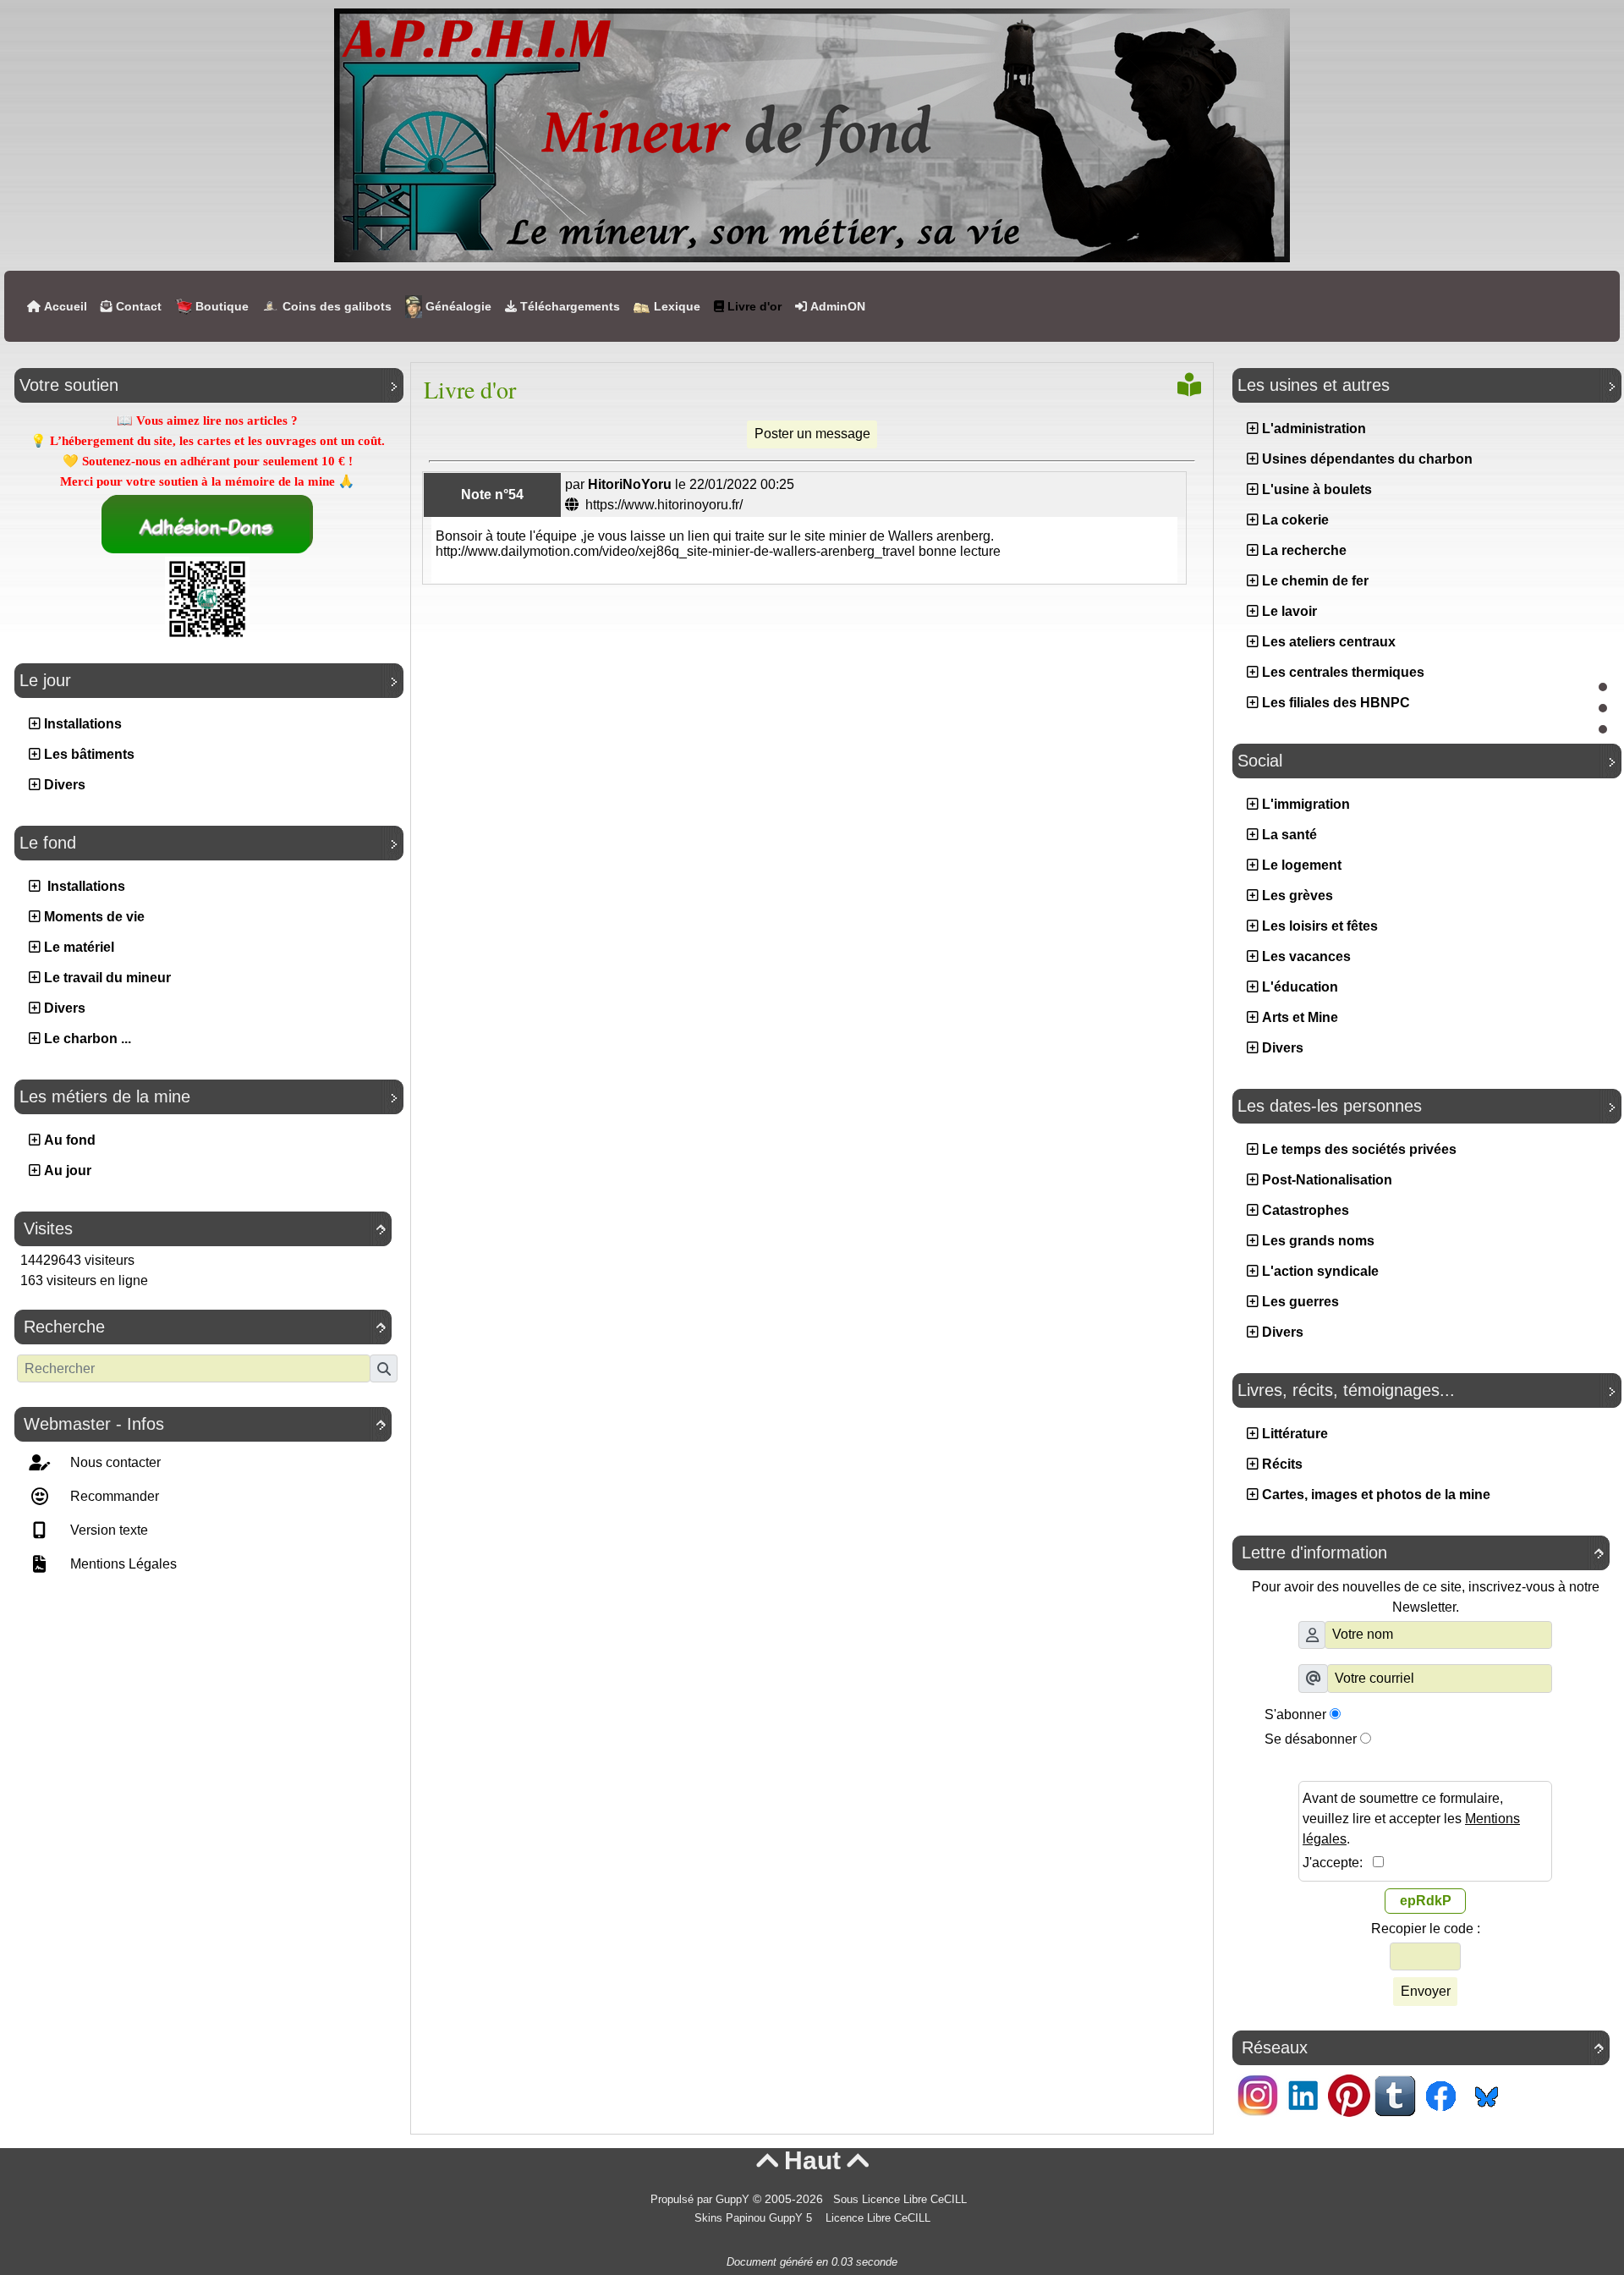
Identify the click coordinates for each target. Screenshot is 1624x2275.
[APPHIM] (812, 134)
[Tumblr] (1395, 2094)
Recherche (205, 1327)
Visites (205, 1228)
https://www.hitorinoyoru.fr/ (662, 505)
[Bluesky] (1486, 2094)
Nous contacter (114, 1462)
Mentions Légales (122, 1564)
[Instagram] (1258, 2094)
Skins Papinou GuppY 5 (757, 2218)
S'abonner (1295, 1714)
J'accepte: (1338, 1863)
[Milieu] (1603, 708)
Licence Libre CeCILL (876, 2218)
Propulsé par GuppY (702, 2200)
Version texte (107, 1530)
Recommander (113, 1496)
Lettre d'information (1423, 1552)
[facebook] (1440, 2094)
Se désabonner (1311, 1739)
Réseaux (1423, 2047)
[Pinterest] (1349, 2094)
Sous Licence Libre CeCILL (902, 2200)
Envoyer (1426, 1991)
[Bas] (1603, 729)
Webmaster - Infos (205, 1424)
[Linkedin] (1303, 2094)
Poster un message (812, 434)
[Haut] (1603, 687)
